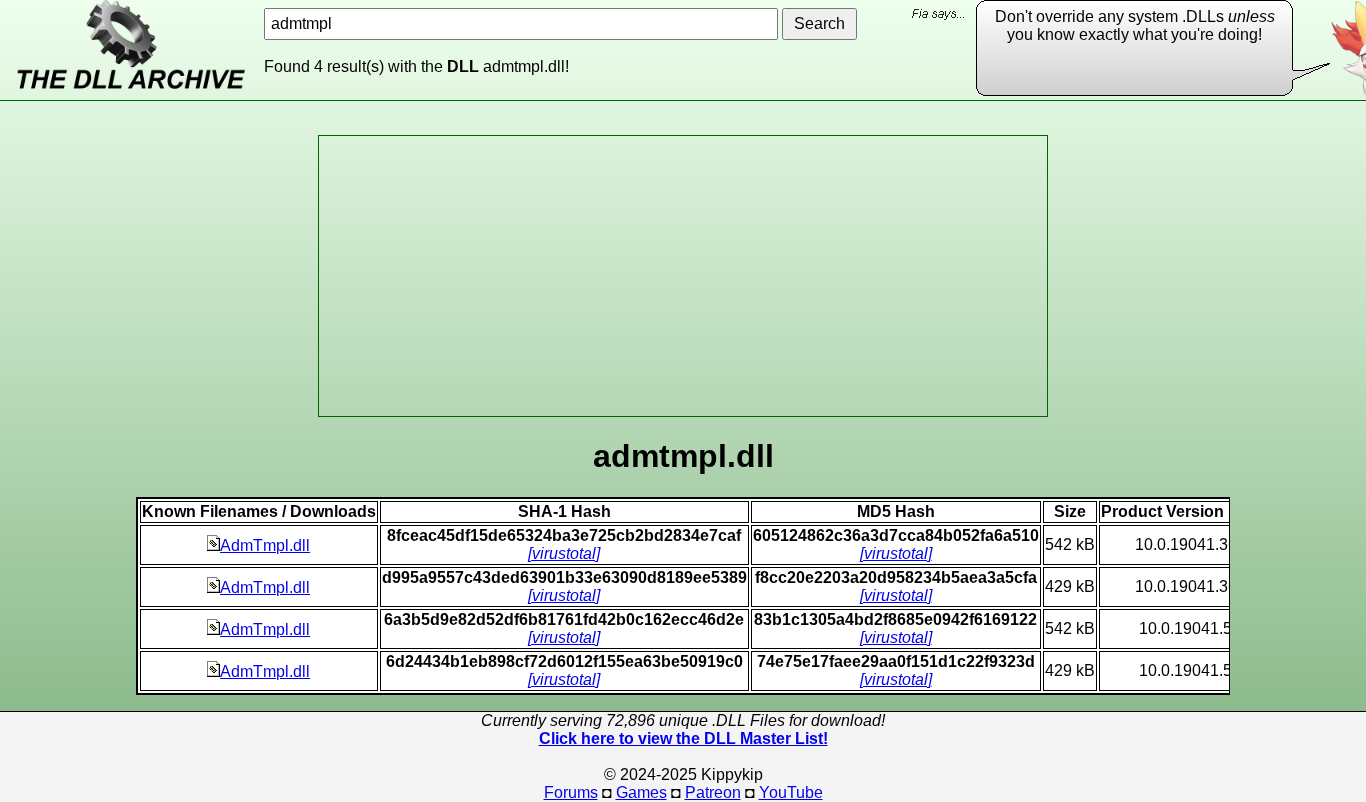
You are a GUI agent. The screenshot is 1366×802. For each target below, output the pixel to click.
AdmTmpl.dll (265, 545)
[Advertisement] (683, 276)
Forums (571, 792)
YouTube (791, 792)
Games (641, 792)
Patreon (713, 792)
